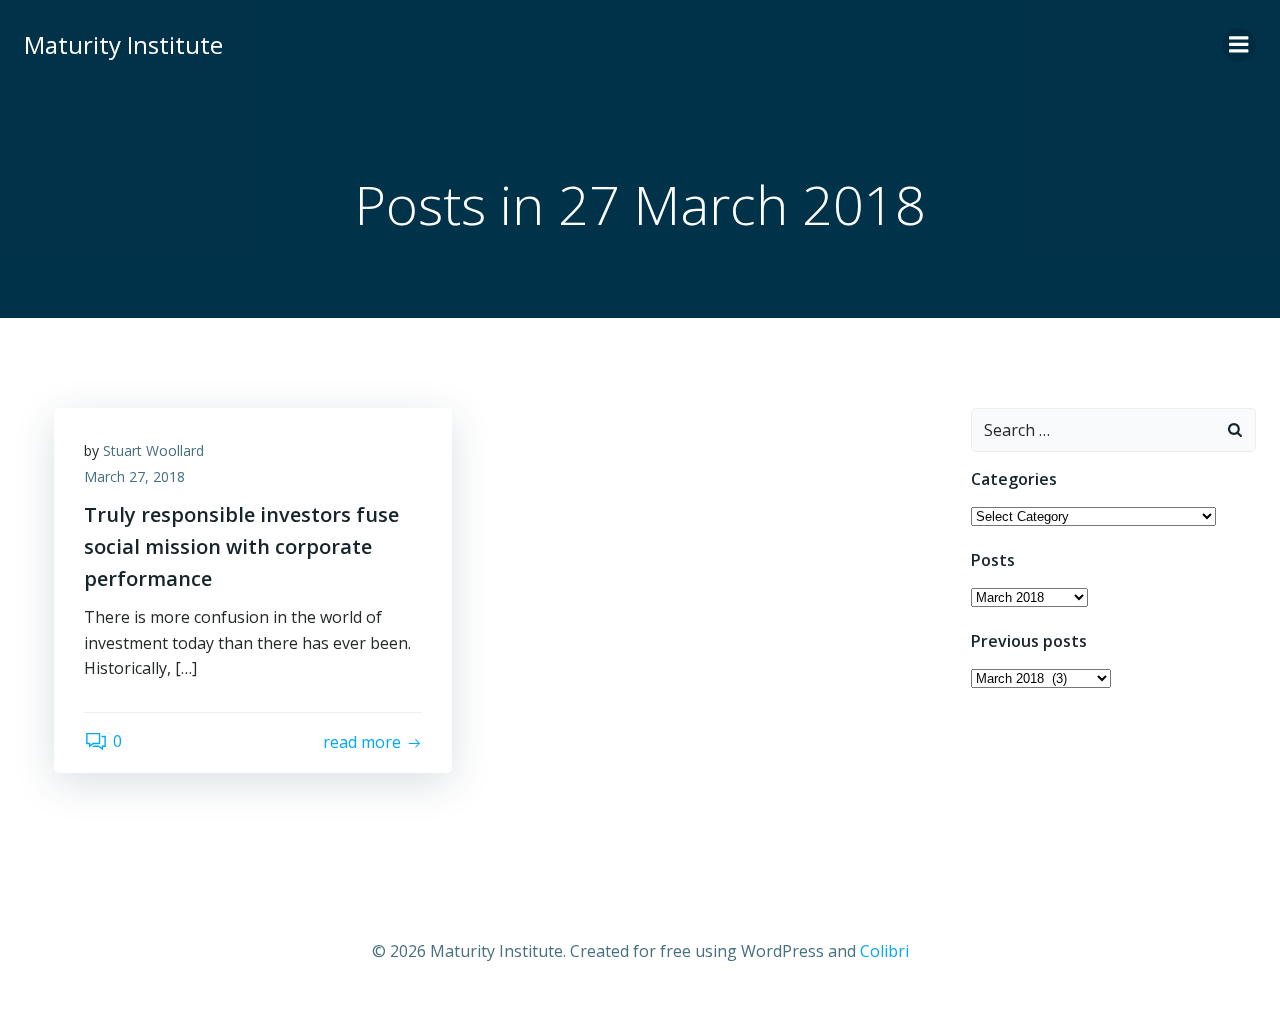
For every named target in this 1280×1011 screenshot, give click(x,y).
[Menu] (1239, 45)
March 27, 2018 (134, 476)
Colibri (884, 951)
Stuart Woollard (153, 450)
